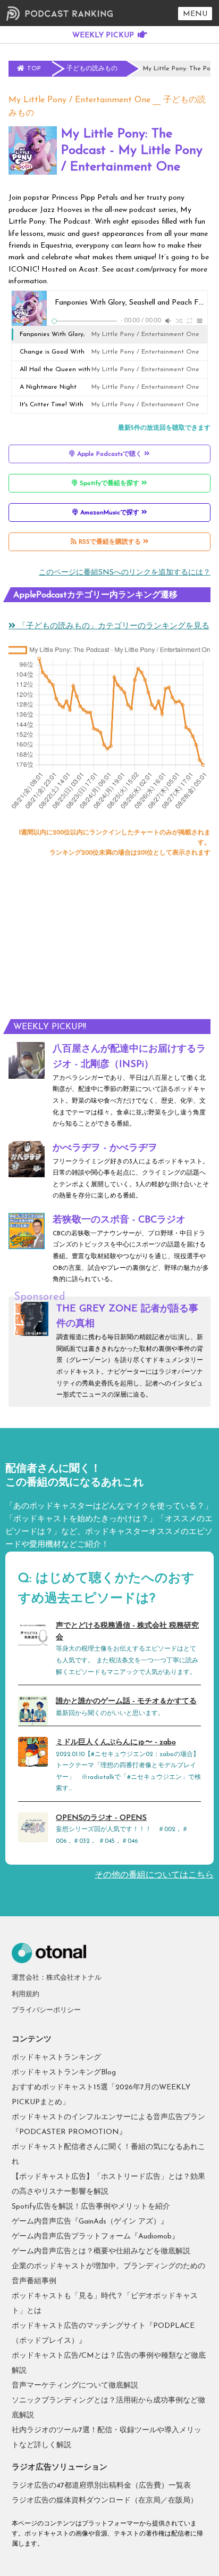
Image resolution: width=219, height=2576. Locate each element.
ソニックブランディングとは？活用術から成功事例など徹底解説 (108, 2408)
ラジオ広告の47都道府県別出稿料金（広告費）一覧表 (101, 2486)
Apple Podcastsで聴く (109, 454)
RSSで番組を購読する (110, 542)
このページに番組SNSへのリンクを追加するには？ (125, 573)
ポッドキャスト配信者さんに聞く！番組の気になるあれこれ (108, 2155)
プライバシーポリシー (46, 2010)
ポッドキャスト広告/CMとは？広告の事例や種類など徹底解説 (109, 2363)
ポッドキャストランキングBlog (64, 2073)
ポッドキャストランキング (56, 2058)
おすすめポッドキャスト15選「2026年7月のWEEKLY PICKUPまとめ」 (101, 2095)
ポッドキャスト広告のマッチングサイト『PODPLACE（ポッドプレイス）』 (103, 2333)
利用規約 (26, 1994)
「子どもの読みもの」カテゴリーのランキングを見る (112, 626)
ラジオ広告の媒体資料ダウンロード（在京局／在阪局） (105, 2501)
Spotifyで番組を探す (109, 483)
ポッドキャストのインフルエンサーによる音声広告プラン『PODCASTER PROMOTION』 (108, 2125)
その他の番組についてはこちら (154, 1875)
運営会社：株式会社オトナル (57, 1978)
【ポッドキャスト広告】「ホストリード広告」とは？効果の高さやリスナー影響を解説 (108, 2184)
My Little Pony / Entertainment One (79, 100)
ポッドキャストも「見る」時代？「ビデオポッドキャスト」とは (105, 2304)
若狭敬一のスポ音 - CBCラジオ (119, 1220)
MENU (195, 14)
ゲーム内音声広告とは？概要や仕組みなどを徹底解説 (101, 2251)
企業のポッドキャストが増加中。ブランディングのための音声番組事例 (108, 2274)
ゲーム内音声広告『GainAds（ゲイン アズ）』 (90, 2222)
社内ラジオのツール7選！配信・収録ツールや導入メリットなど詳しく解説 (107, 2438)
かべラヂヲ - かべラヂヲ (105, 1148)
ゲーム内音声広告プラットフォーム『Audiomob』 (95, 2237)
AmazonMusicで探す (110, 513)
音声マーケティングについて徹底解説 (75, 2386)
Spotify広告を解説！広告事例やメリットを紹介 (91, 2207)
